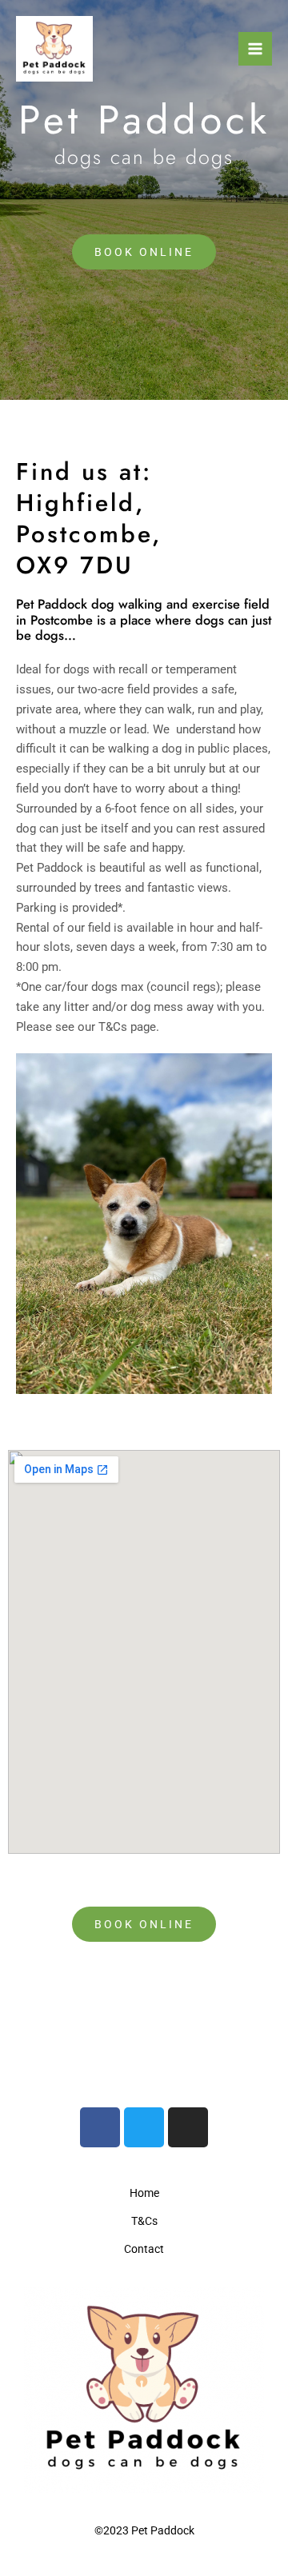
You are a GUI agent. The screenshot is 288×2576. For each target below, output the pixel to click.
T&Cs (144, 2221)
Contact (144, 2249)
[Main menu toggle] (255, 49)
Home (144, 2193)
